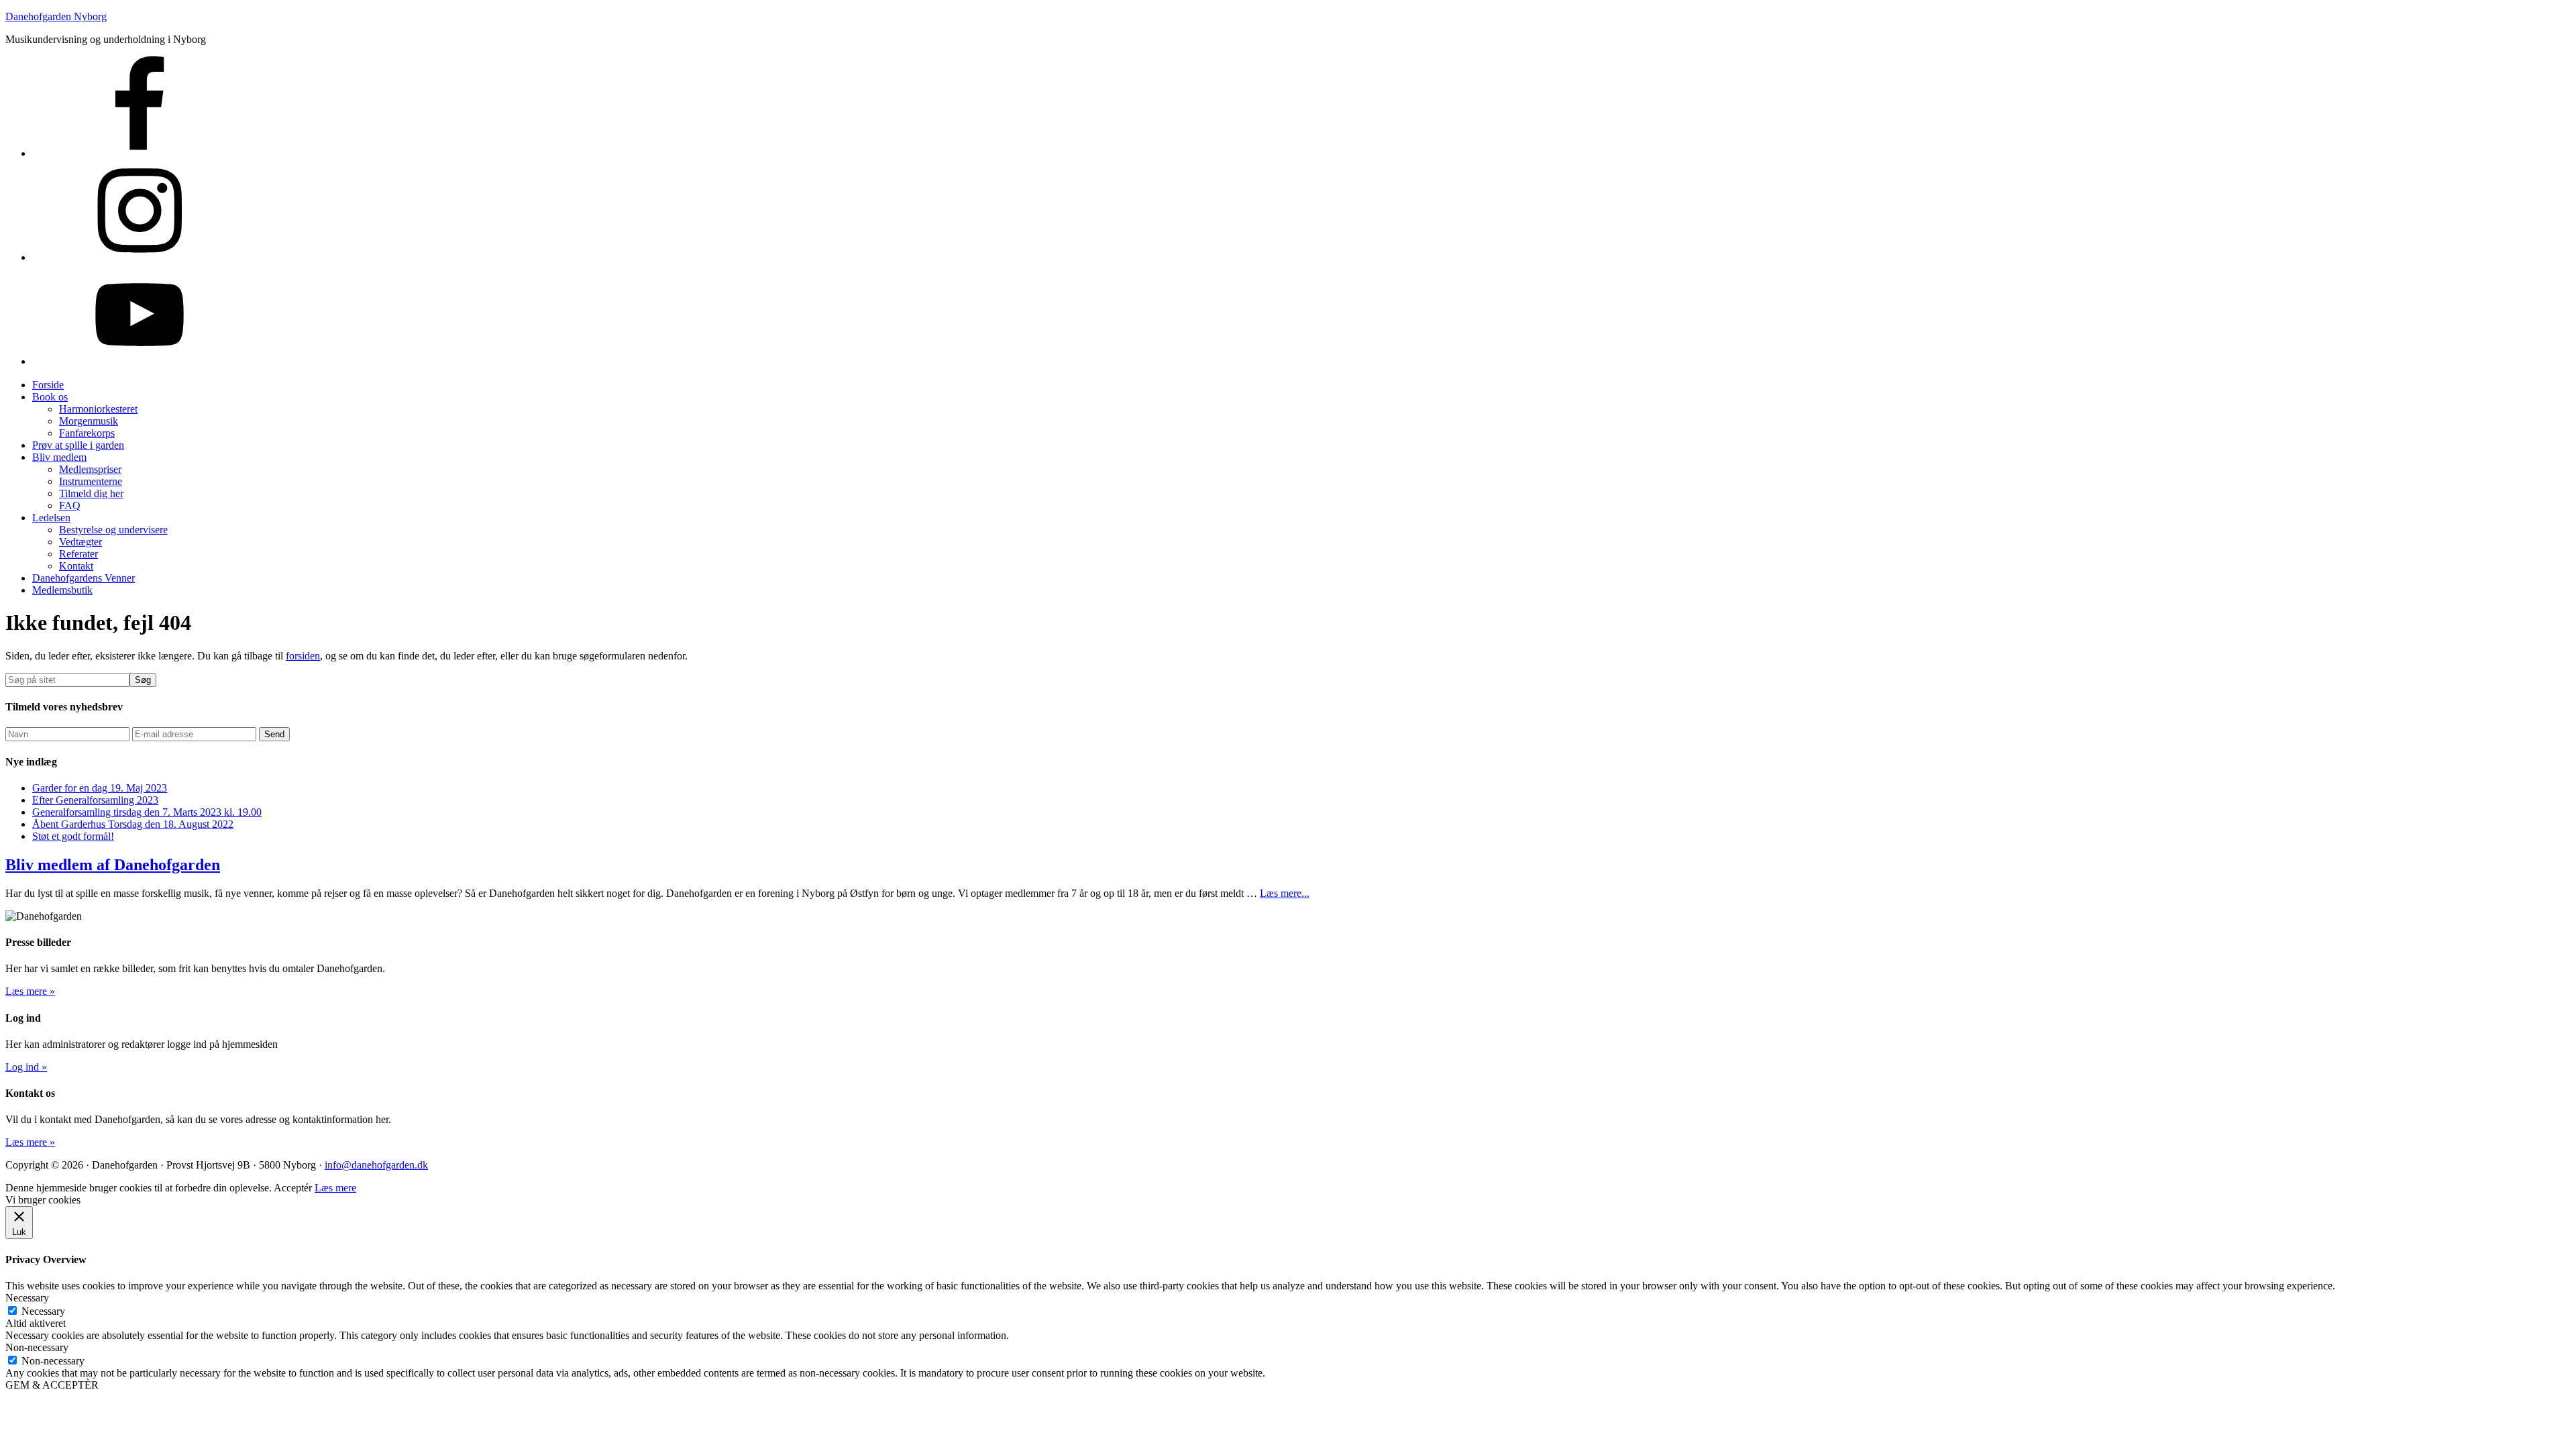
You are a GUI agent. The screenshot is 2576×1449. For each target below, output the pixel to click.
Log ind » (26, 1067)
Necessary (43, 1311)
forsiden (303, 656)
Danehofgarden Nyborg (56, 16)
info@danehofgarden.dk (376, 1165)
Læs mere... (1285, 893)
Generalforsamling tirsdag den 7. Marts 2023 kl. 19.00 (147, 812)
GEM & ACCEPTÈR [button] (52, 1385)
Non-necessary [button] (37, 1347)
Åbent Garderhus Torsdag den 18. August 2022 (133, 824)
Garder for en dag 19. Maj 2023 (100, 788)
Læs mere (335, 1188)
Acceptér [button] (293, 1188)
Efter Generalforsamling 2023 (95, 800)
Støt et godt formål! (73, 836)
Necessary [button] (27, 1298)
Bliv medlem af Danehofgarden (113, 865)
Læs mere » (30, 991)
